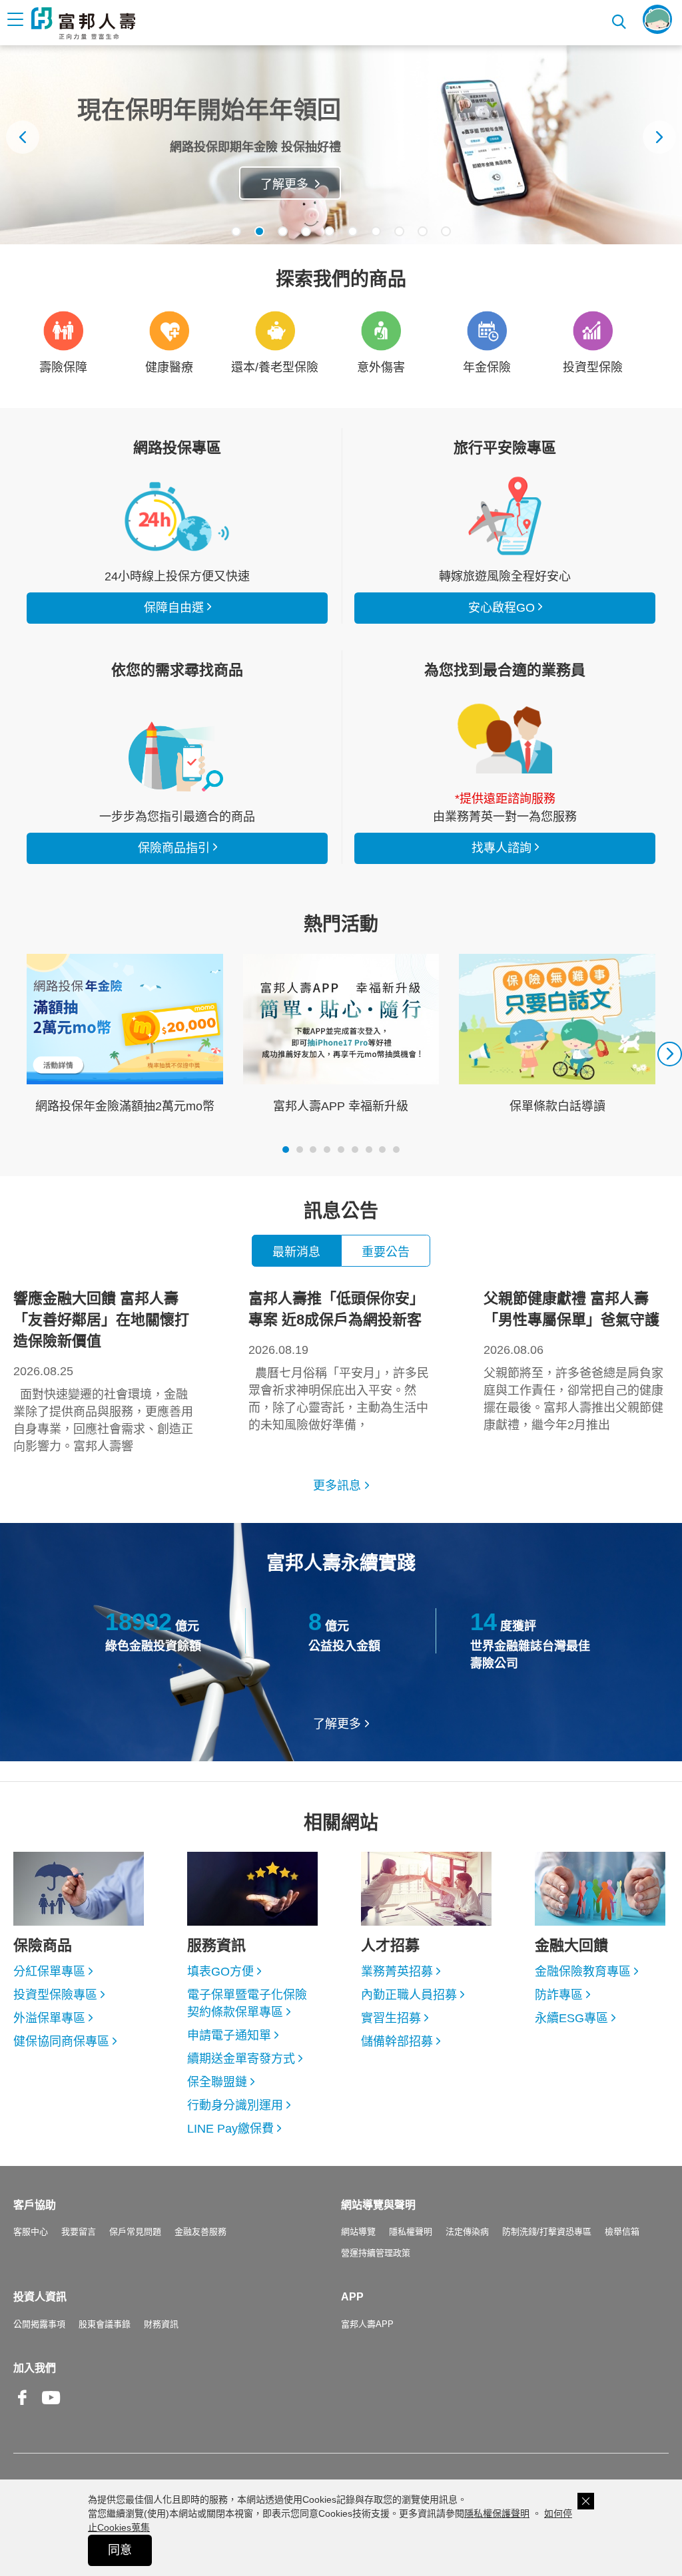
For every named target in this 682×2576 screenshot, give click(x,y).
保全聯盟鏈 (217, 2082)
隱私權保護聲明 (497, 2513)
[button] (236, 231)
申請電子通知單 (229, 2036)
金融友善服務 (200, 2232)
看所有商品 (177, 516)
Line (80, 2399)
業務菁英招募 (397, 1972)
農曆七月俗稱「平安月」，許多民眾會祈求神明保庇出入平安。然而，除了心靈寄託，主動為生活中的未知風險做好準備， (339, 1361)
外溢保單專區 (49, 2018)
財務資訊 (161, 2324)
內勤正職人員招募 (409, 1995)
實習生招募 (391, 2018)
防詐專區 (559, 1995)
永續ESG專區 (571, 2018)
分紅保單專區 (49, 1972)
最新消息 (296, 1252)
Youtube (51, 2408)
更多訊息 (337, 1486)
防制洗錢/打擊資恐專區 (547, 2232)
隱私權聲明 (411, 2232)
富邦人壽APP (367, 2324)
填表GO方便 (220, 1972)
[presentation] (23, 137)
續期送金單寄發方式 (241, 2059)
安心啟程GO (505, 516)
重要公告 (386, 1252)
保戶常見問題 (135, 2232)
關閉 (586, 2501)
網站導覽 (358, 2232)
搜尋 (620, 20)
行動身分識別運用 (235, 2105)
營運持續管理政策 (376, 2253)
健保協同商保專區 (61, 2041)
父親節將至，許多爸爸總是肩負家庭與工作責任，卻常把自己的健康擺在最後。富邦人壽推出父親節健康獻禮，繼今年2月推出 (573, 1361)
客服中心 (31, 2232)
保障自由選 (174, 608)
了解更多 (284, 184)
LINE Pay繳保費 (230, 2129)
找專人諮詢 (505, 738)
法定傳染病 (467, 2232)
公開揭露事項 (39, 2324)
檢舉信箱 (622, 2232)
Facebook (23, 2408)
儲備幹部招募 (397, 2041)
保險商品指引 (177, 756)
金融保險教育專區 (583, 1972)
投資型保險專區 (55, 1995)
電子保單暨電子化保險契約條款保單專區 (247, 2004)
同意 (120, 2550)
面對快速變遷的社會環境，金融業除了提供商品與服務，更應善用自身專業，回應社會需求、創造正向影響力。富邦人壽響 (103, 1372)
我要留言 (79, 2232)
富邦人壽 (83, 23)
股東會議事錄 (105, 2324)
